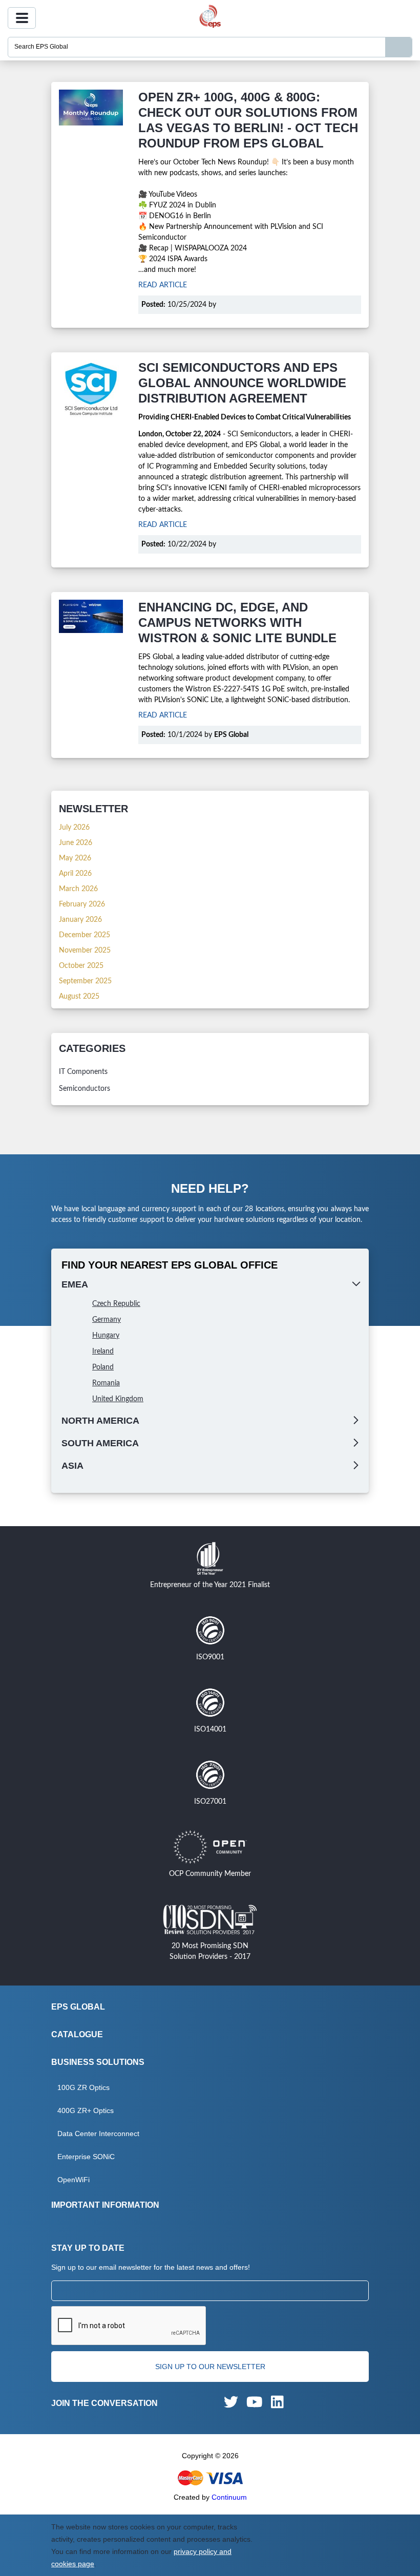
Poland (103, 1367)
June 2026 (76, 843)
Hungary (106, 1336)
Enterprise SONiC (86, 2157)
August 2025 (79, 997)
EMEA (75, 1284)
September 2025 (85, 981)
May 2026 (75, 858)
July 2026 (74, 828)
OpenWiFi (73, 2180)
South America (100, 1443)
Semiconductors (85, 1089)
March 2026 (78, 889)
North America (100, 1421)
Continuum (229, 2497)
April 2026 (75, 874)
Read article (163, 285)
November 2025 (85, 951)
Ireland (103, 1352)
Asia (72, 1466)
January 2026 (80, 920)
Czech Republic (116, 1304)
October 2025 (81, 966)
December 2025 (85, 935)
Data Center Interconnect (98, 2134)
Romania (106, 1383)
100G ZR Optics (83, 2087)
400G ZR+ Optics (86, 2110)
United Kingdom (118, 1399)
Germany (107, 1320)
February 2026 (82, 904)
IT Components (83, 1072)
